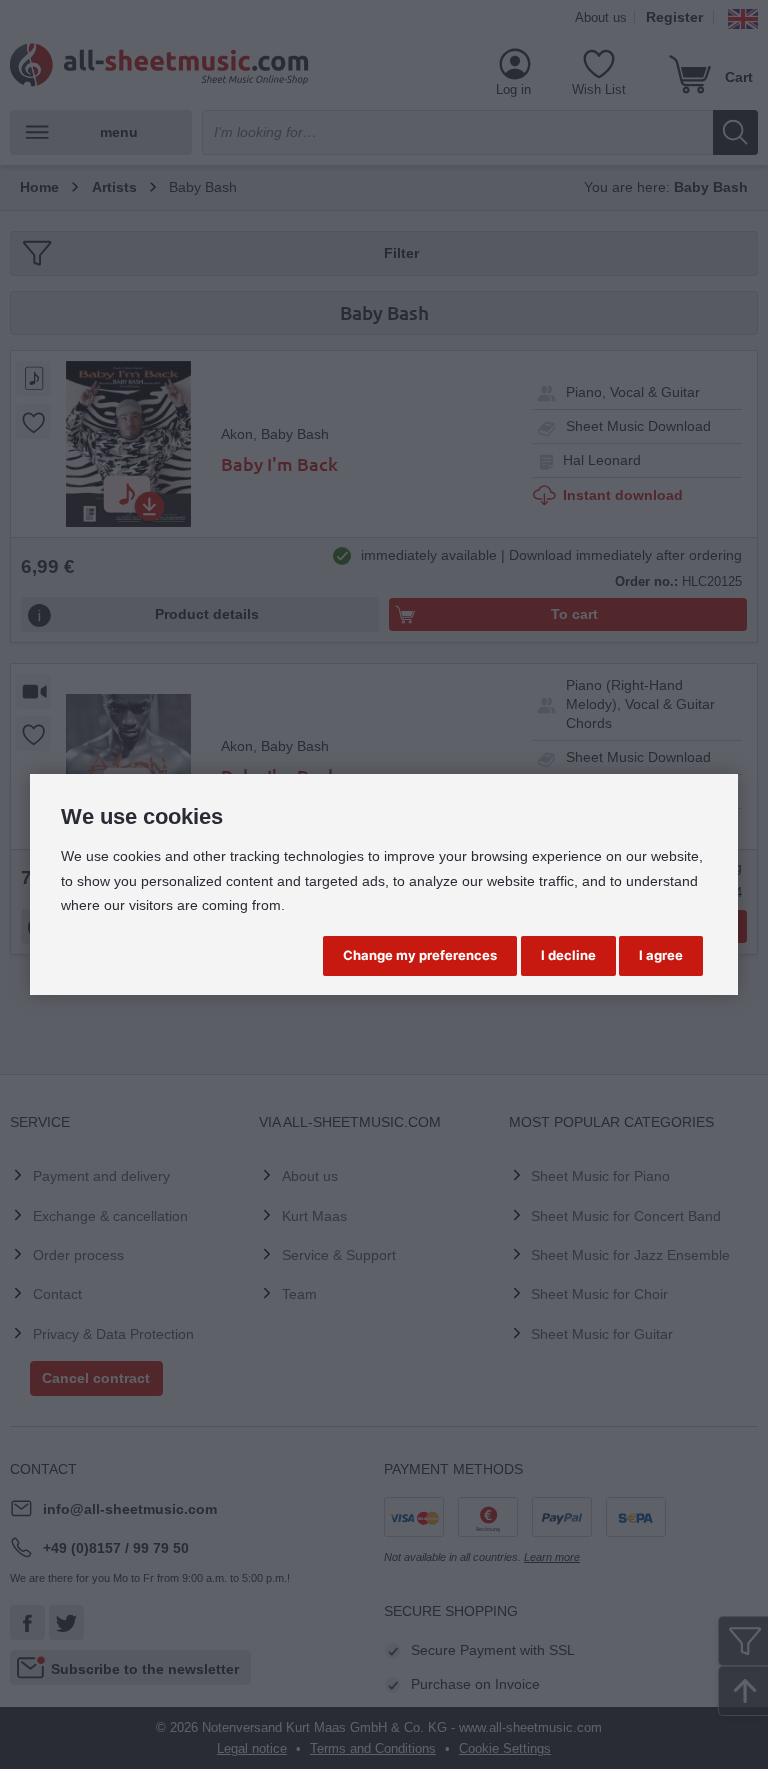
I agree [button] (661, 955)
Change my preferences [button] (420, 955)
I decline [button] (568, 955)
